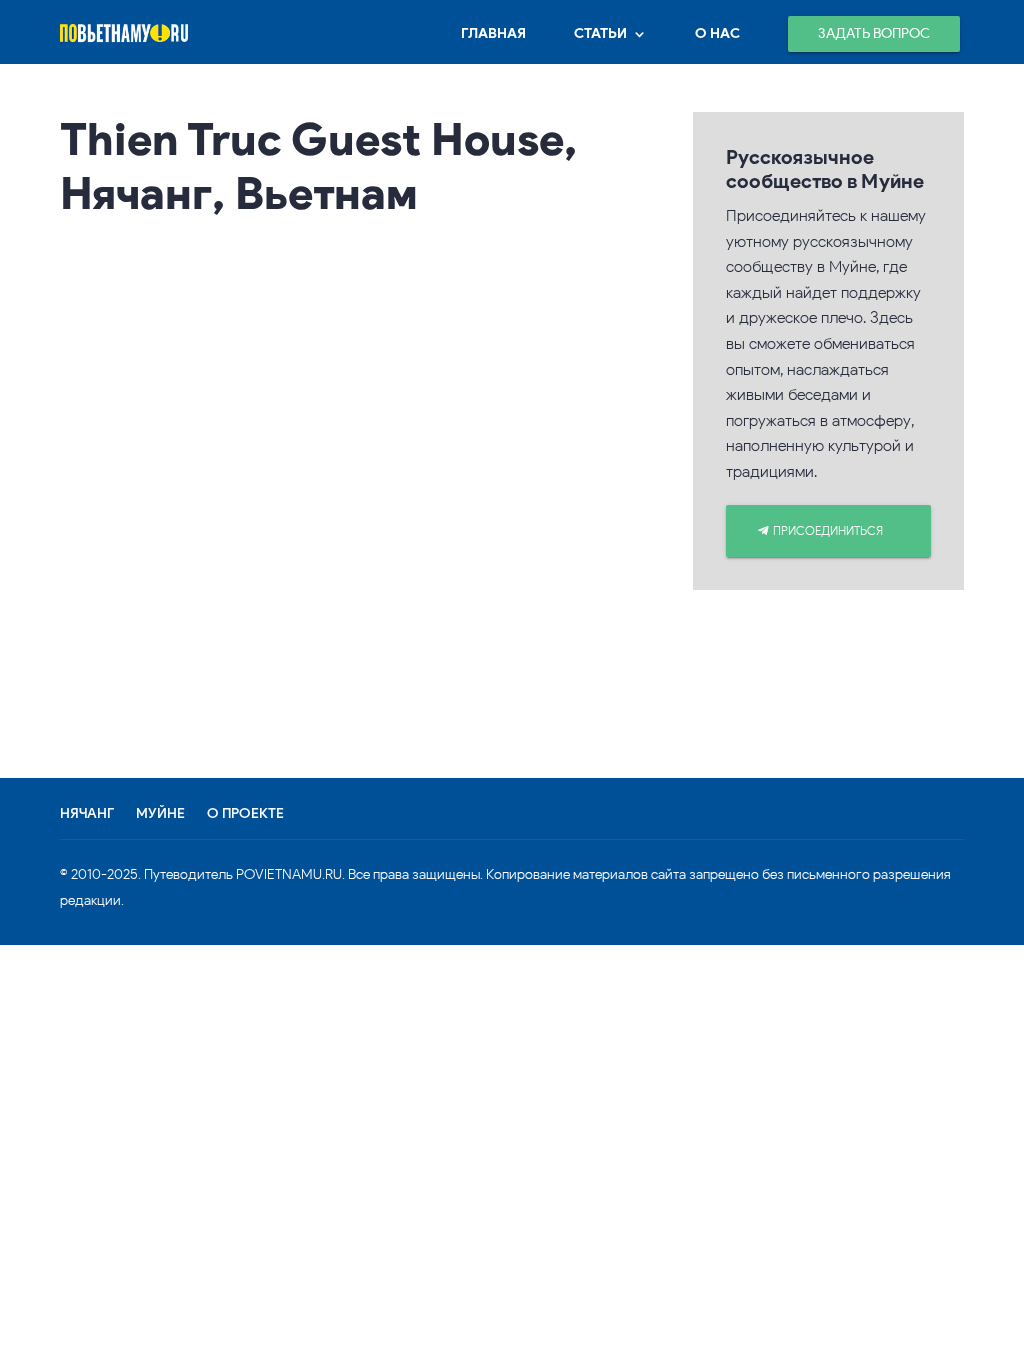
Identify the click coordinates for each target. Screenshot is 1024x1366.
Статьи (600, 33)
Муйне (160, 814)
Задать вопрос (874, 33)
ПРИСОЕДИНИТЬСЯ (828, 530)
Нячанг (87, 814)
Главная (493, 33)
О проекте (245, 814)
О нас (717, 33)
